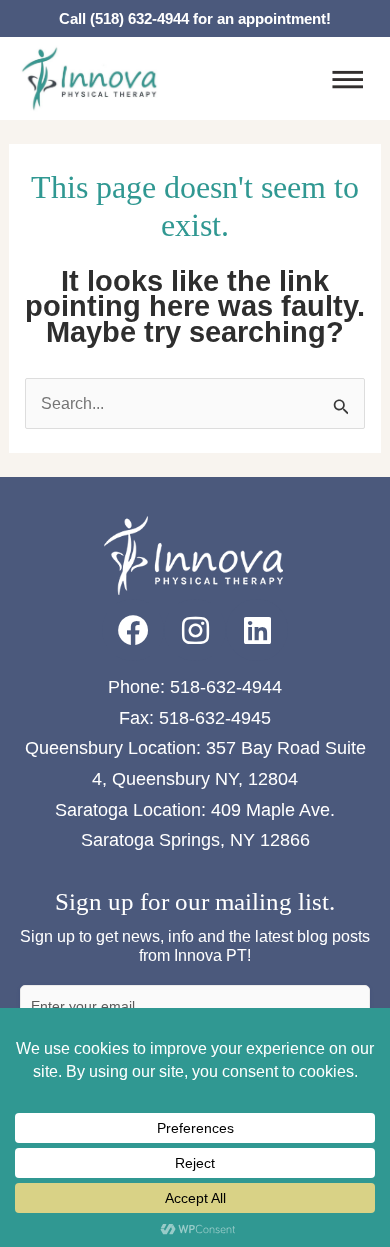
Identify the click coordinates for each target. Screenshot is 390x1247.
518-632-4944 (226, 687)
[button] (347, 82)
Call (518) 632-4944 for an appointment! (195, 18)
